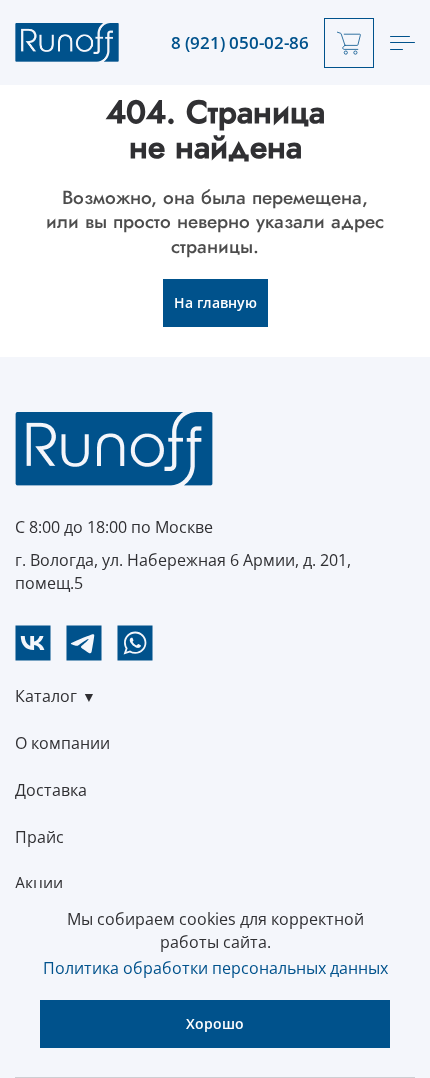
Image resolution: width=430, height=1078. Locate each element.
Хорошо (215, 1023)
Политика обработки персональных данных (215, 968)
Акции (39, 883)
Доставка (51, 790)
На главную (215, 302)
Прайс (39, 837)
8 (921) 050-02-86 (240, 43)
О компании (62, 743)
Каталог (46, 696)
